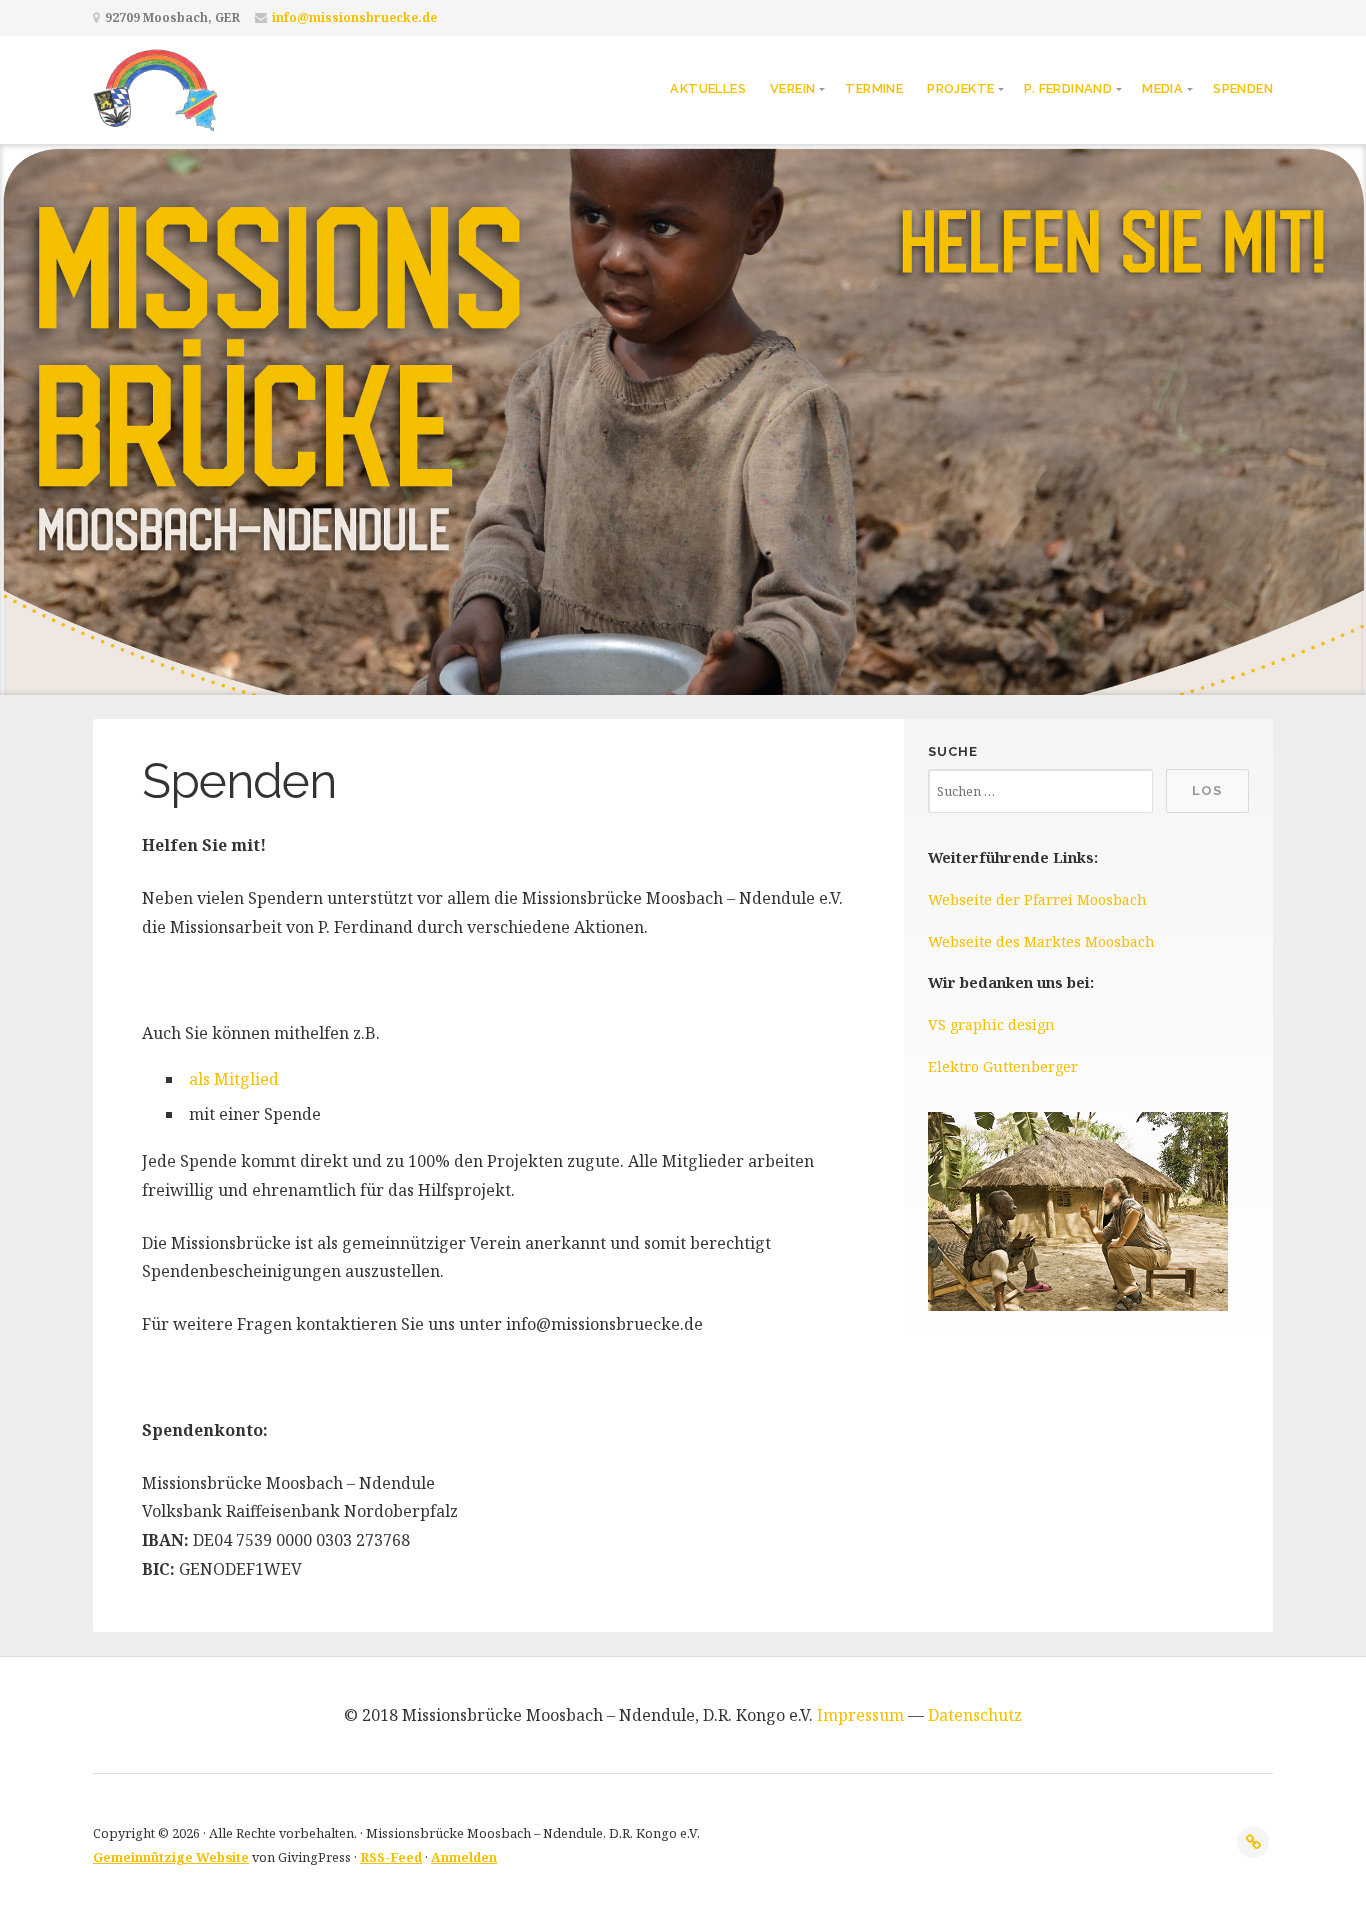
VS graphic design (991, 1024)
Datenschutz (975, 1715)
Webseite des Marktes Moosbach (1041, 941)
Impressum (860, 1715)
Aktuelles (708, 88)
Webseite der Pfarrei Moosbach (1037, 899)
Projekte (960, 88)
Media (1162, 88)
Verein (792, 88)
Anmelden (464, 1857)
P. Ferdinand (1068, 88)
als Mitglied (234, 1079)
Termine (874, 88)
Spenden (1243, 88)
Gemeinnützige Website (171, 1857)
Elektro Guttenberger (1003, 1066)
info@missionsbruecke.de (354, 17)
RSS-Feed (391, 1857)
